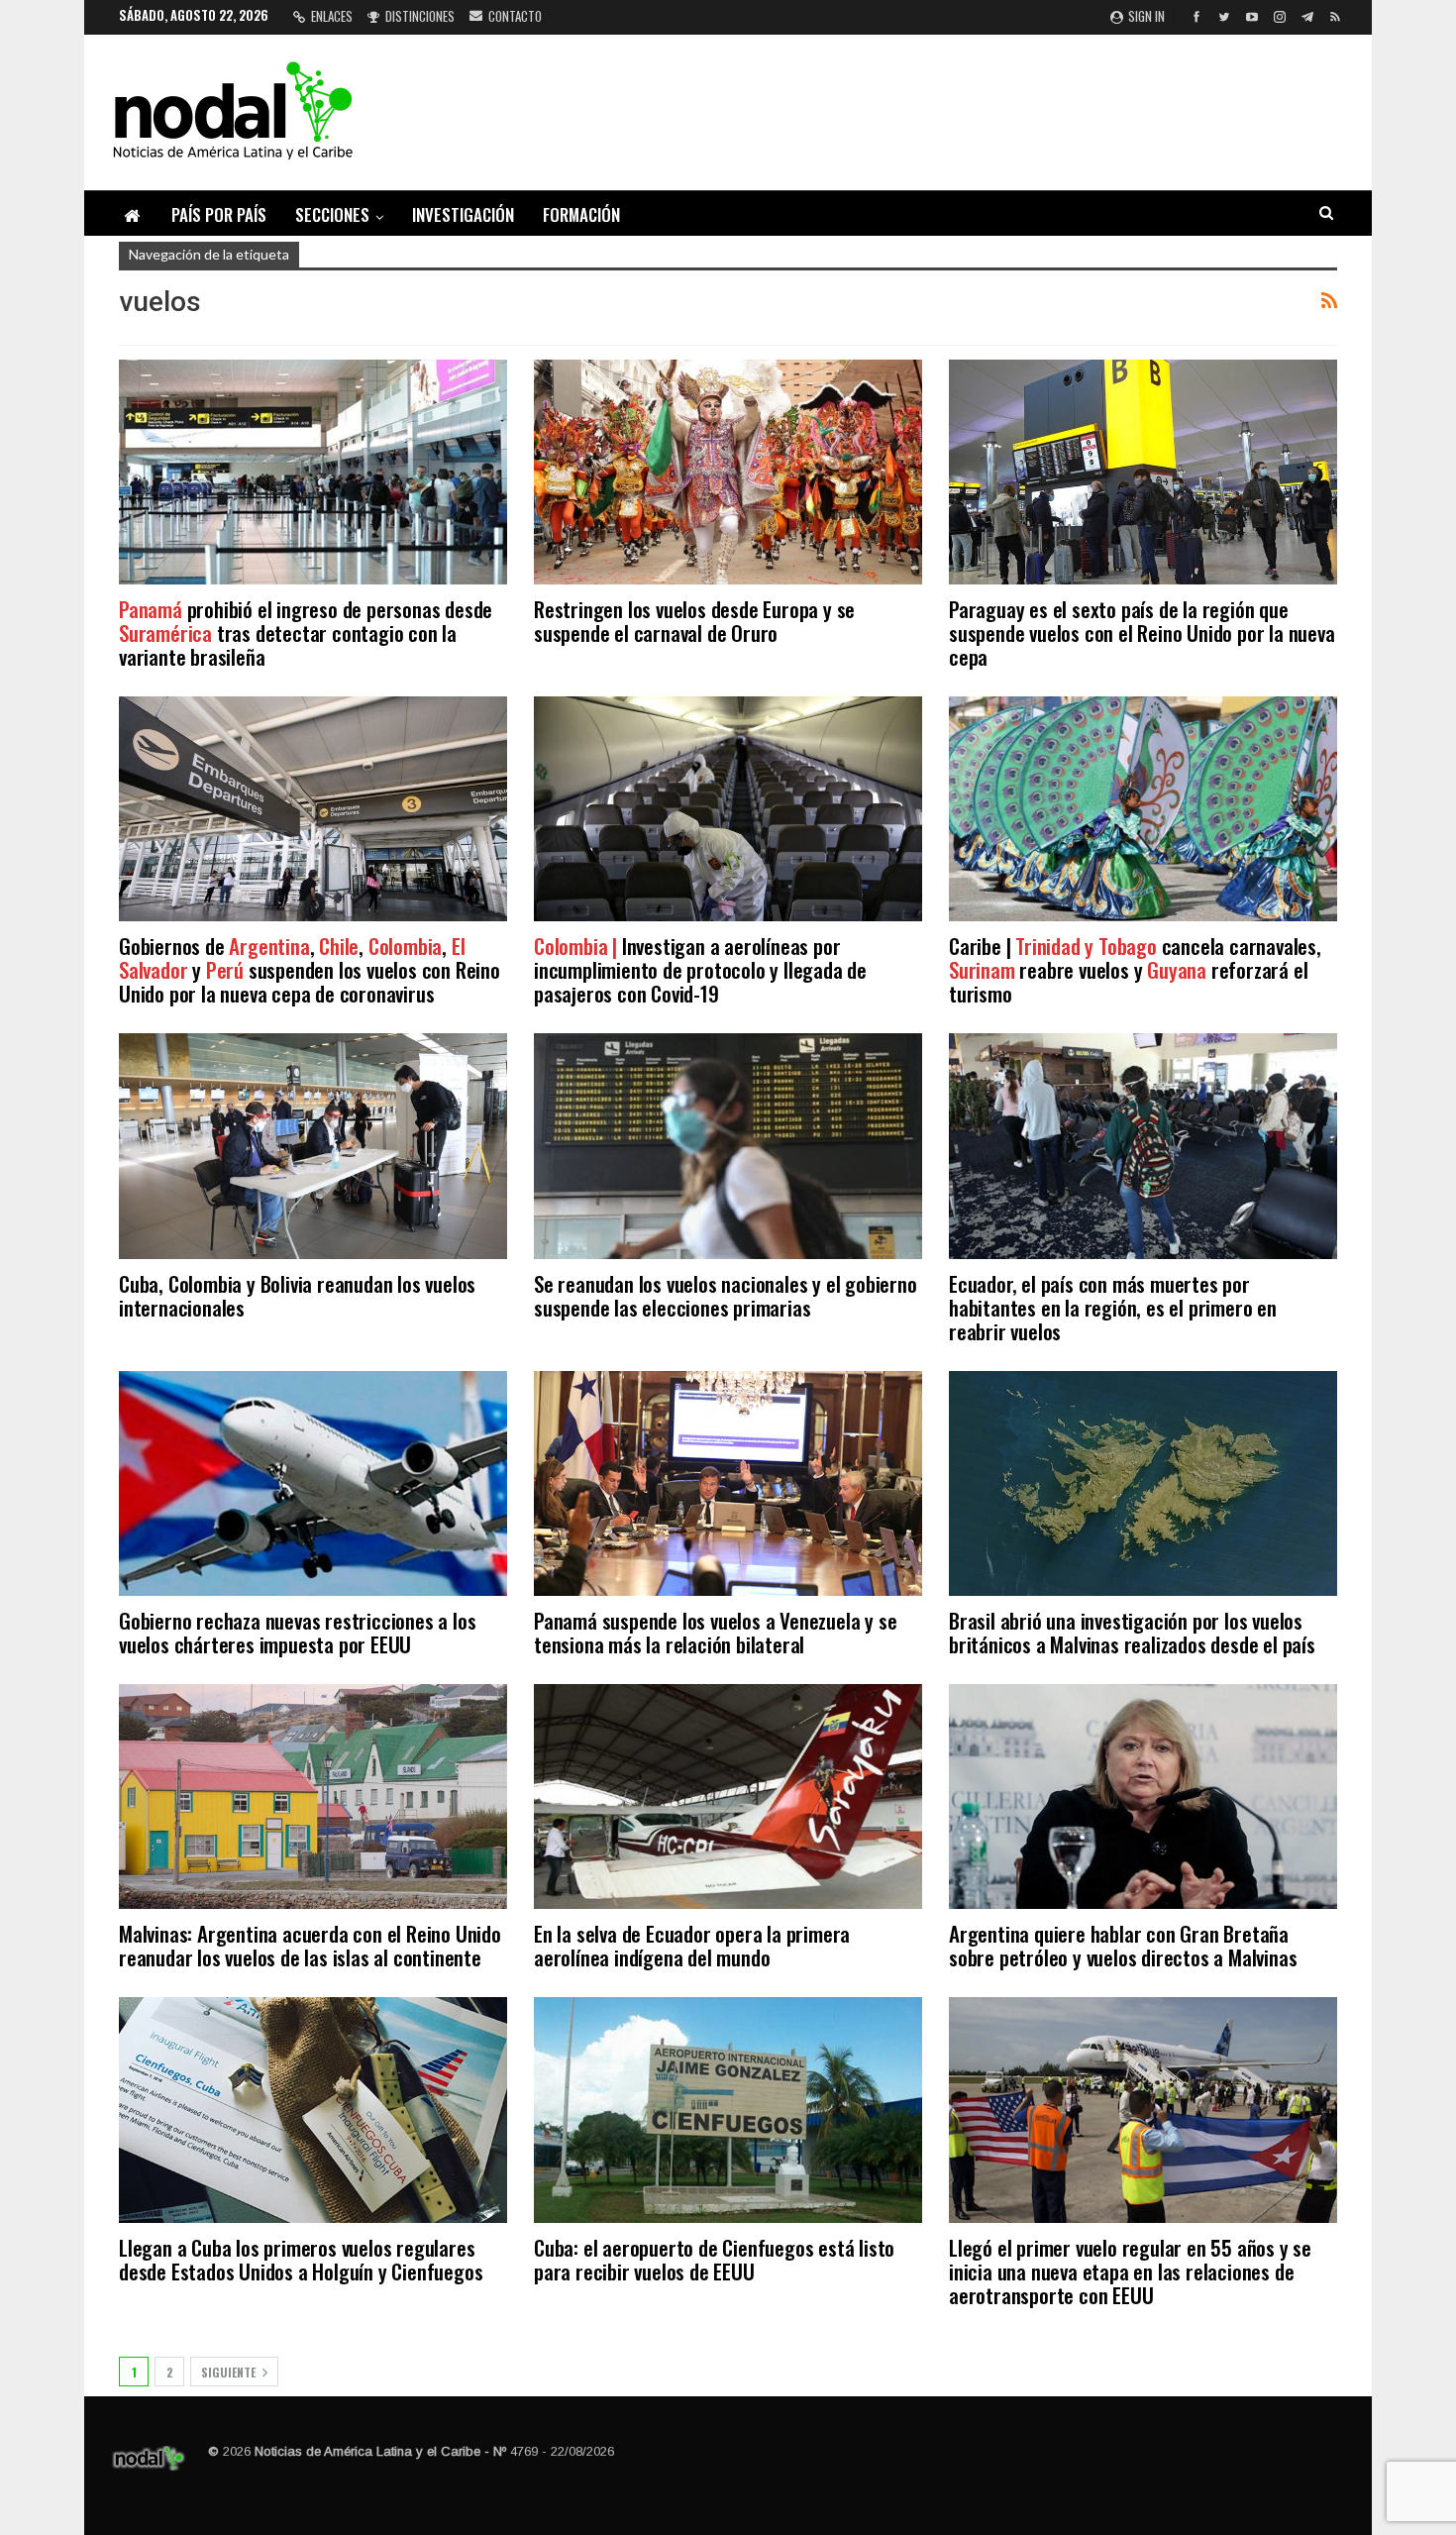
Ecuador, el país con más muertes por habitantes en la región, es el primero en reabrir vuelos (1113, 1307)
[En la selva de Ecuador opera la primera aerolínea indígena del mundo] (728, 1796)
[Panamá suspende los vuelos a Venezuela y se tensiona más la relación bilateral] (728, 1483)
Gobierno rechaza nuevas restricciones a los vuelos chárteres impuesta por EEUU (297, 1632)
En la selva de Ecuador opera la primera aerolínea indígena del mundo (692, 1945)
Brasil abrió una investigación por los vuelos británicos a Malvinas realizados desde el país (1132, 1632)
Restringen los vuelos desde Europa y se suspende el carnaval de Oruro (694, 621)
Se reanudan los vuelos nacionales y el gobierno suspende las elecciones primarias (726, 1295)
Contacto (515, 16)
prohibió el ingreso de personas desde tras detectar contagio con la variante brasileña (306, 633)
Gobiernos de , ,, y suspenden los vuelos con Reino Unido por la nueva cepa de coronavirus (310, 969)
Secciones (332, 214)
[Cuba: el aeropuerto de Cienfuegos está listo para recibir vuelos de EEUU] (728, 2110)
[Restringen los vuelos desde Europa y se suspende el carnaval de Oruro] (728, 472)
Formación (581, 214)
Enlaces (332, 16)
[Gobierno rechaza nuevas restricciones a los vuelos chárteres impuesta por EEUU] (313, 1483)
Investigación (463, 214)
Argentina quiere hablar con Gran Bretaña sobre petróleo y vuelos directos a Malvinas (1123, 1945)
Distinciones (420, 16)
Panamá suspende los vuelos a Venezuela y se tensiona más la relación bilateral (715, 1632)
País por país (219, 214)
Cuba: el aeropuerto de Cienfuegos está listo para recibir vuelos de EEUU (714, 2259)
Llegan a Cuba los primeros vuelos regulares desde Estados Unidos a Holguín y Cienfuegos (301, 2259)
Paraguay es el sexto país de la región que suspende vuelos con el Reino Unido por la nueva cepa (1142, 633)
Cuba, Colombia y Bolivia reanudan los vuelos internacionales (297, 1295)
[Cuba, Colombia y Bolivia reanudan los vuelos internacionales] (313, 1146)
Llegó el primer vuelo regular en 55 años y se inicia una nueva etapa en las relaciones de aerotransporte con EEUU (1130, 2271)
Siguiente (230, 2372)
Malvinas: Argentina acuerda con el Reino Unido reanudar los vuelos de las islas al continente (310, 1945)
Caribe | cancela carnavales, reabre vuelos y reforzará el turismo (1135, 969)
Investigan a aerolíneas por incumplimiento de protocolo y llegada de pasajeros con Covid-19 (700, 969)
